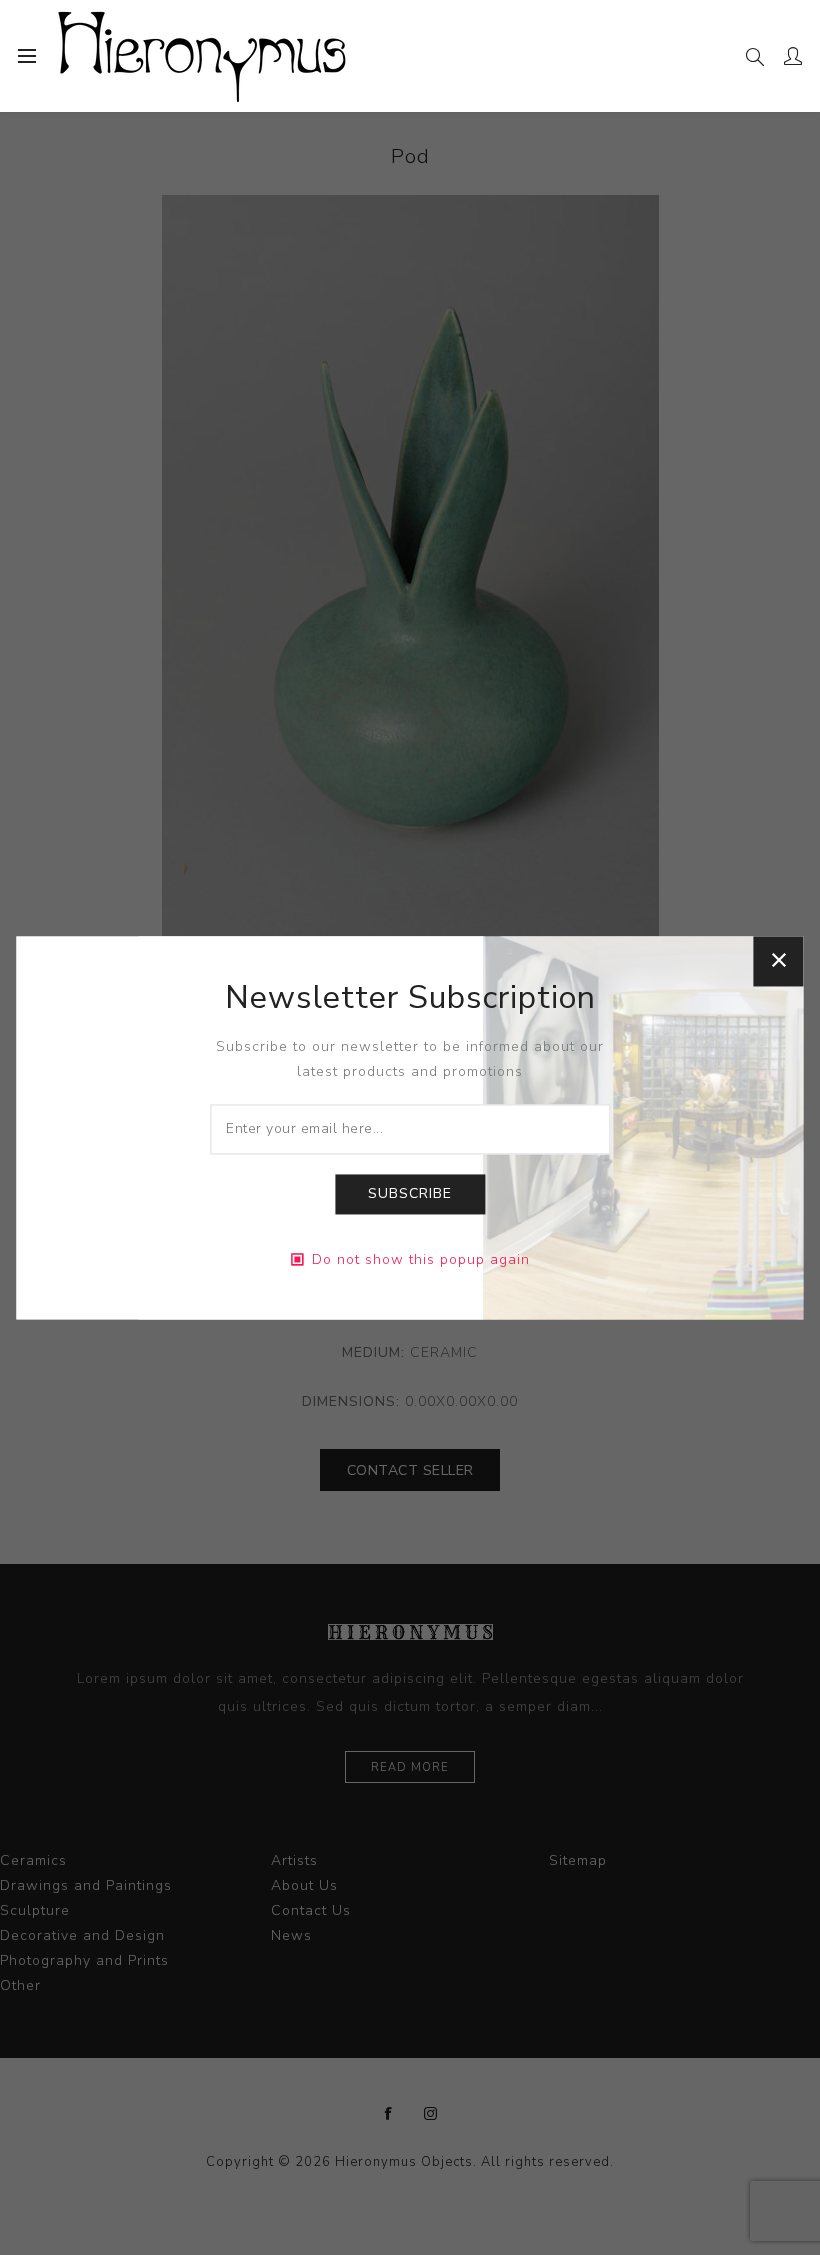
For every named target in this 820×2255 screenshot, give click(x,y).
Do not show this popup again (421, 1259)
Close (779, 961)
